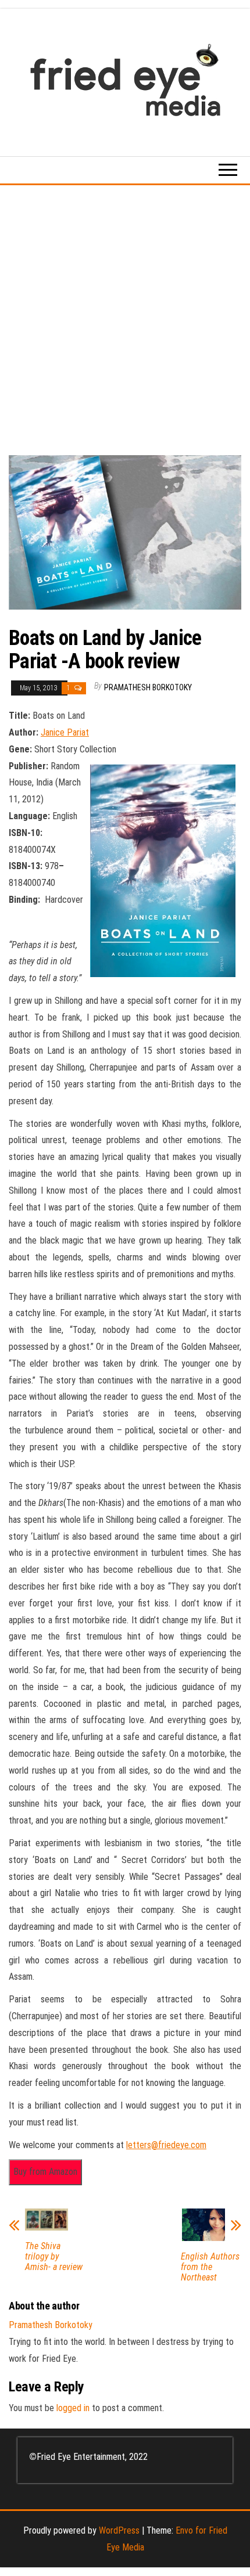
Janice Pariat (65, 732)
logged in (73, 2408)
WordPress (119, 2530)
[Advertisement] (125, 316)
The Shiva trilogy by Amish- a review (54, 2257)
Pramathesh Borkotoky (148, 687)
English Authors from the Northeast (210, 2267)
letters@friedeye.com (166, 2145)
